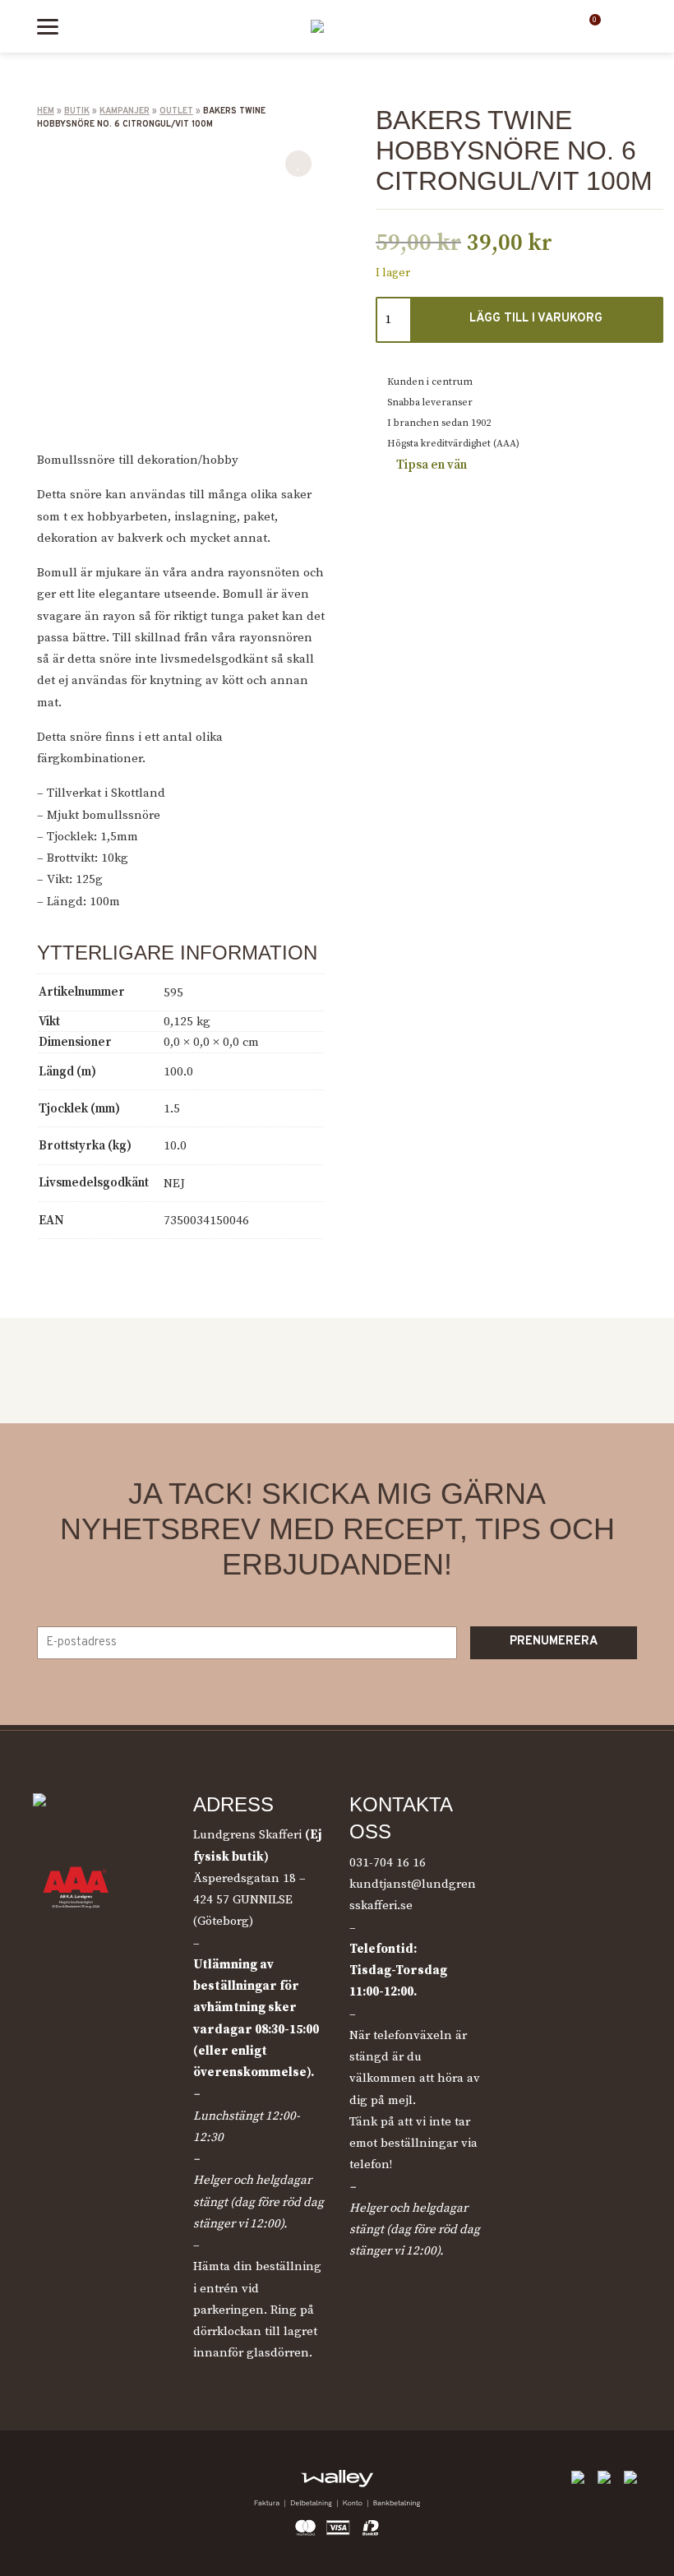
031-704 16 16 (388, 1863)
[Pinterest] (123, 2483)
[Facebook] (49, 2483)
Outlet (176, 111)
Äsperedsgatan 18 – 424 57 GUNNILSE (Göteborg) (249, 1900)
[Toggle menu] (48, 27)
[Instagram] (86, 2483)
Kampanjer (125, 111)
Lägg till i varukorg (536, 319)
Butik (77, 111)
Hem (46, 111)
